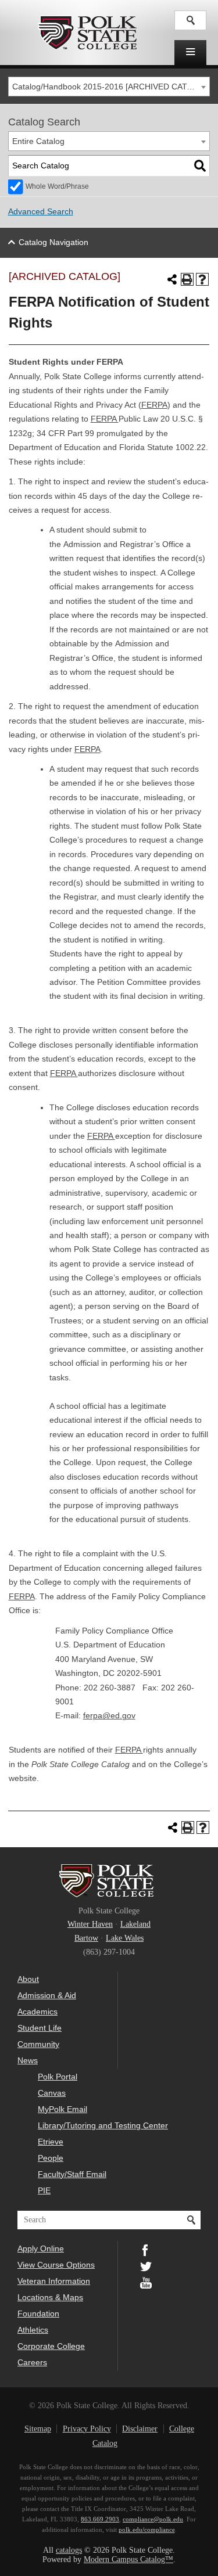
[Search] (200, 166)
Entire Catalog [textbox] (38, 141)
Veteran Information (54, 2281)
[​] (190, 53)
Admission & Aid (47, 1995)
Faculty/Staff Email (72, 2174)
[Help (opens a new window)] (202, 279)
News (28, 2060)
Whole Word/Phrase (57, 186)
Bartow (86, 1938)
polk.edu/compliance (147, 2530)
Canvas (52, 2093)
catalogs (69, 2550)
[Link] (190, 20)
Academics (37, 2012)
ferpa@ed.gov (109, 1716)
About (28, 1979)
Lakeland (135, 1924)
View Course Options (56, 2265)
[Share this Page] (172, 279)
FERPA (154, 405)
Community (38, 2044)
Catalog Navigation (53, 242)
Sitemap (38, 2429)
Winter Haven (90, 1924)
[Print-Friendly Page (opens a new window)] (187, 279)
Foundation (38, 2314)
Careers (32, 2362)
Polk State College (87, 33)
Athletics (33, 2330)
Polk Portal (58, 2077)
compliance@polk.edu (153, 2519)
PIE (44, 2190)
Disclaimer (140, 2429)
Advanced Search (41, 212)
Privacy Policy (87, 2429)
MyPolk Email (62, 2109)
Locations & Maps (50, 2297)
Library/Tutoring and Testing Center (103, 2125)
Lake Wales (125, 1938)
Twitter (146, 2265)
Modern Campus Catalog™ (128, 2559)
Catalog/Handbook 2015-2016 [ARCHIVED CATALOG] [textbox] (111, 87)
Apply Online (41, 2248)
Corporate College (51, 2346)
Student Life (40, 2028)
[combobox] (109, 87)
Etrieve (51, 2142)
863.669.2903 (100, 2519)
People (51, 2158)
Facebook (146, 2249)
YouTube (146, 2282)
